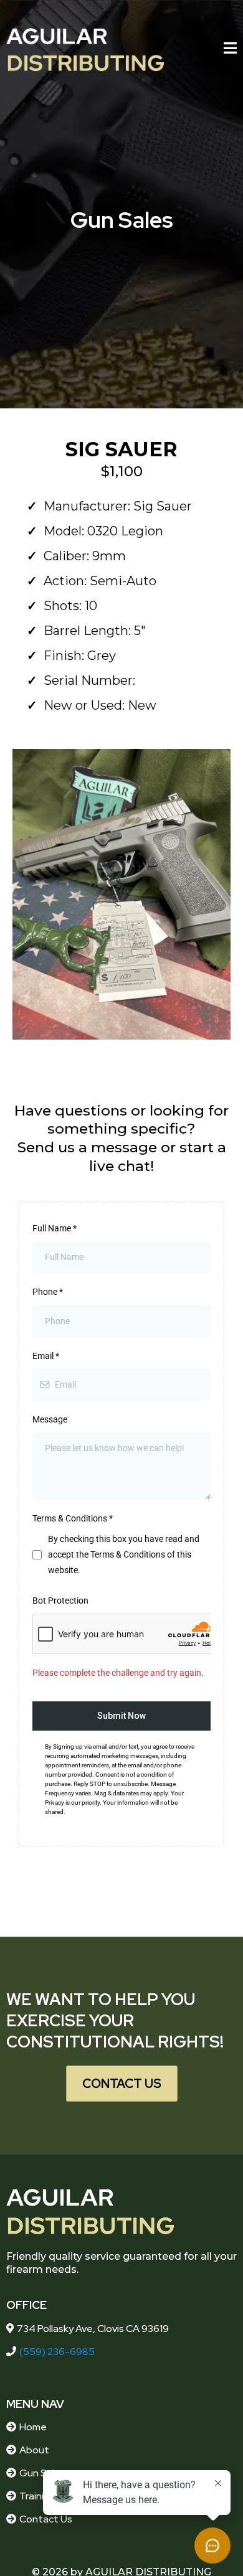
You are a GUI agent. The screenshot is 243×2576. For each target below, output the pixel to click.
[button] (230, 49)
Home (33, 2427)
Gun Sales (42, 2473)
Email (46, 1356)
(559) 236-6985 (57, 2352)
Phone (48, 1292)
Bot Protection (60, 1601)
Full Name (55, 1228)
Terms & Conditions (73, 1518)
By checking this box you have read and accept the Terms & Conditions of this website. (124, 1554)
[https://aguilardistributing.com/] (85, 50)
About (34, 2450)
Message (50, 1419)
